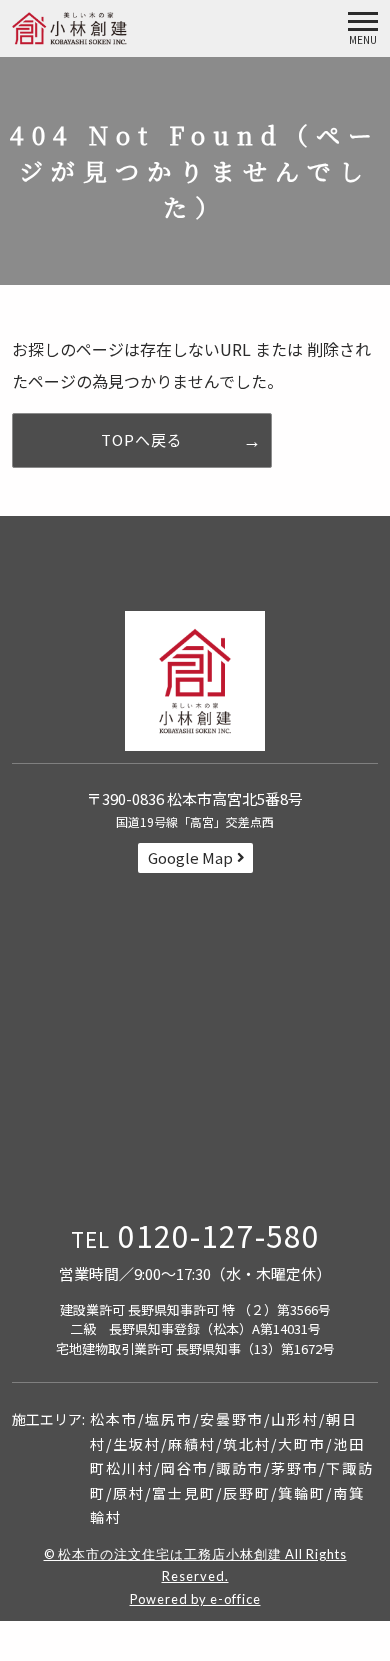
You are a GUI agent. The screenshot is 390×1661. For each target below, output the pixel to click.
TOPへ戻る (142, 439)
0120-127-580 (195, 1235)
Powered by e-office (195, 1599)
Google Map (190, 857)
